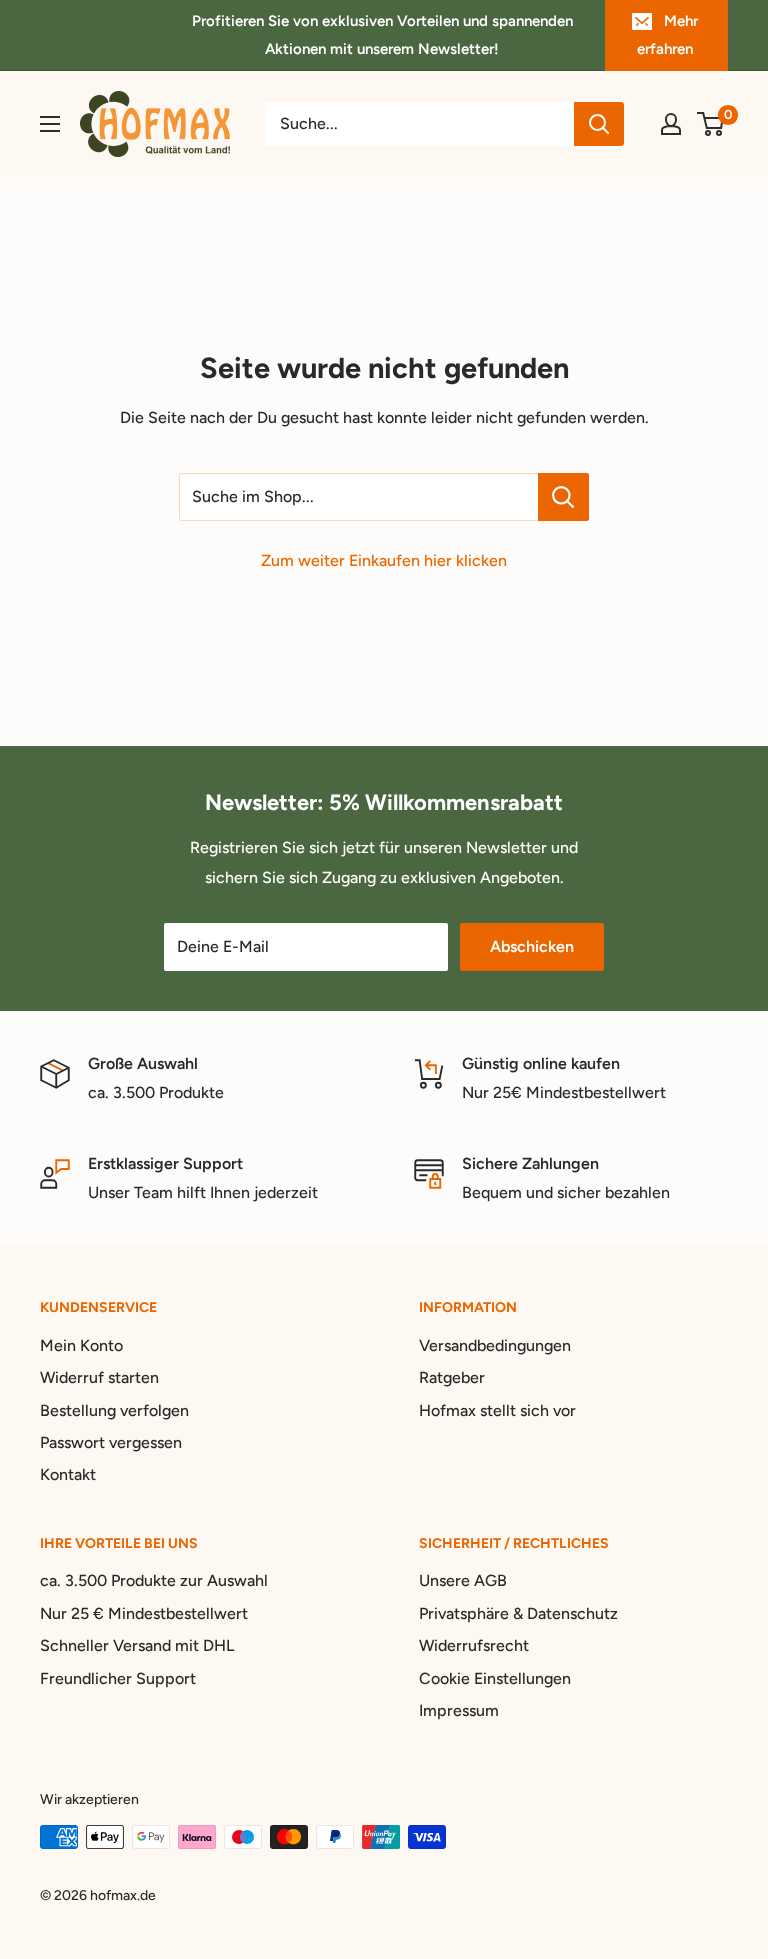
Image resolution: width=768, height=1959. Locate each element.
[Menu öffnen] (50, 124)
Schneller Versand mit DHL (137, 1645)
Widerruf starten (99, 1377)
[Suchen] (599, 124)
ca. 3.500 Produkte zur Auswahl (154, 1580)
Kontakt (68, 1474)
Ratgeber (452, 1377)
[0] (711, 124)
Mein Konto (81, 1345)
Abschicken (532, 946)
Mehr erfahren (667, 35)
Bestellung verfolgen (114, 1410)
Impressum (459, 1710)
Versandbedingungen (495, 1345)
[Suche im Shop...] (563, 497)
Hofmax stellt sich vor (497, 1410)
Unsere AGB (463, 1580)
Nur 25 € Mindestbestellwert (144, 1613)
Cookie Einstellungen (495, 1678)
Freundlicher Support (118, 1678)
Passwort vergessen (111, 1442)
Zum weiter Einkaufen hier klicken (384, 560)
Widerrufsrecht (474, 1645)
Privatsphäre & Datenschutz (518, 1613)
